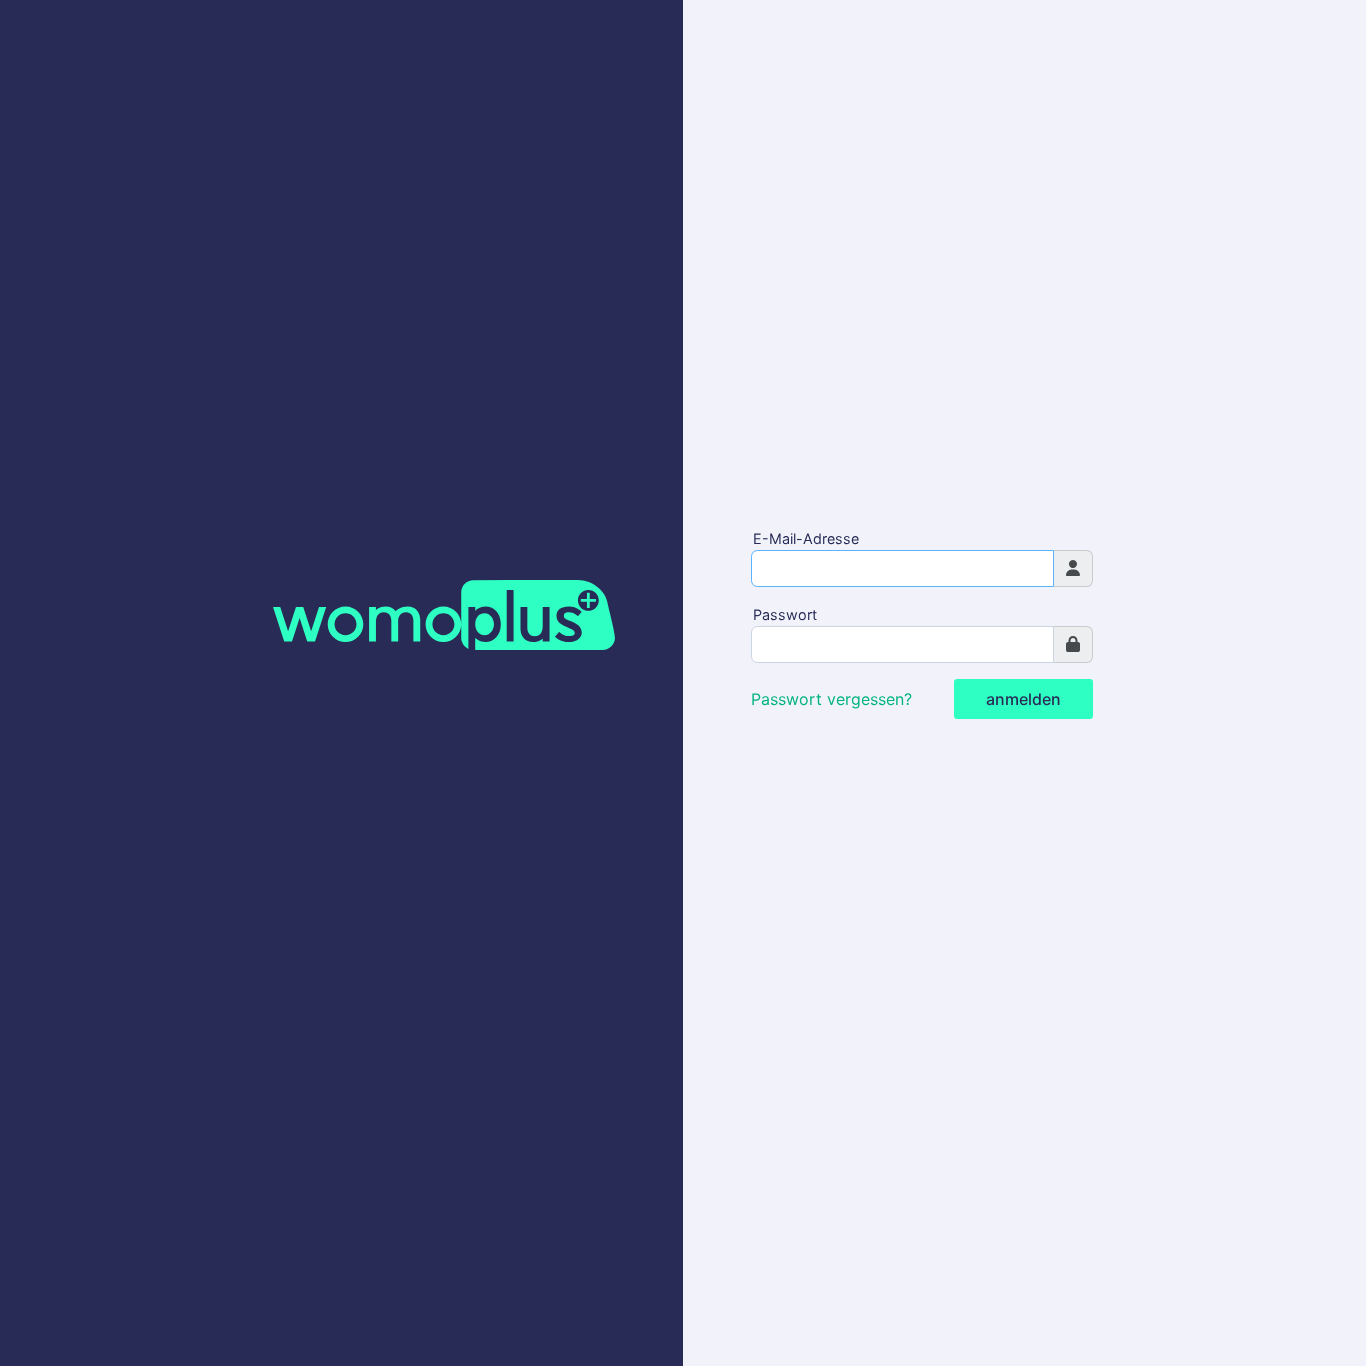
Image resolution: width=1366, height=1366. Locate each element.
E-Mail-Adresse (806, 538)
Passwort (785, 614)
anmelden (1023, 699)
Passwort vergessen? (831, 699)
